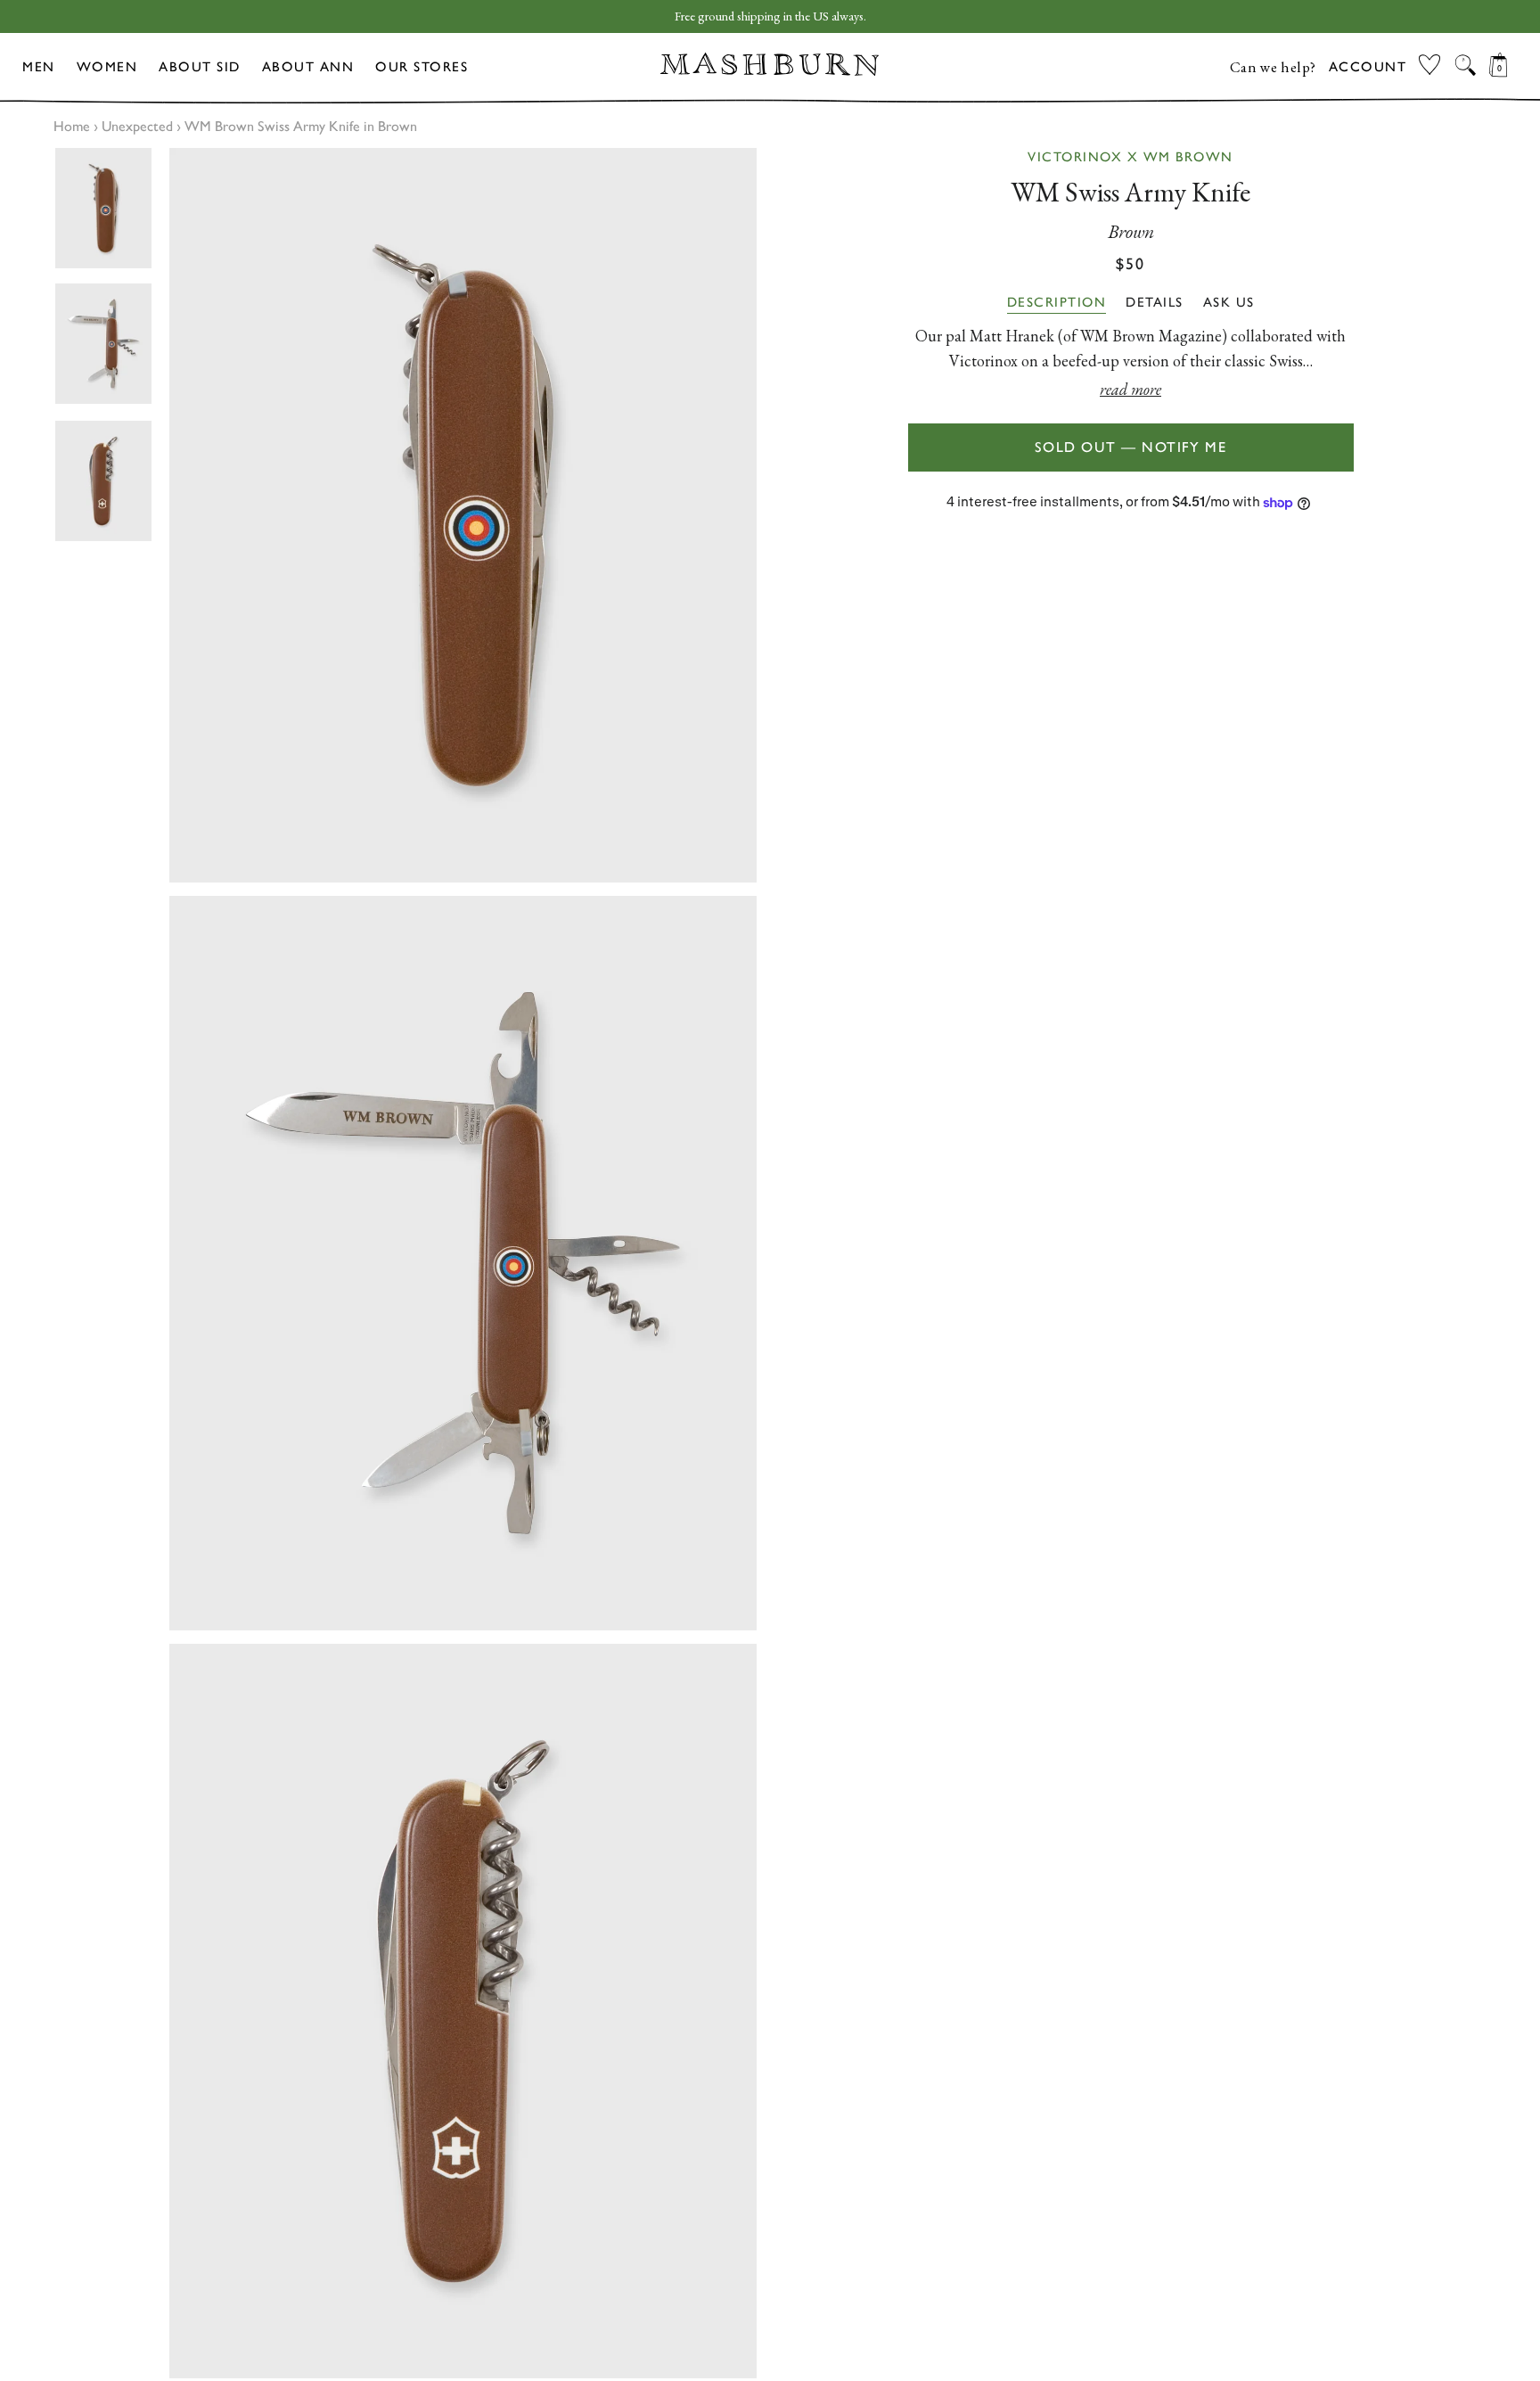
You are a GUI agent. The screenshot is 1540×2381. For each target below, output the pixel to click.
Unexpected (137, 126)
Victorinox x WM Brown (1130, 157)
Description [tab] (1057, 302)
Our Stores (422, 67)
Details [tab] (1155, 302)
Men (39, 67)
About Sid (200, 67)
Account (1368, 67)
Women (107, 67)
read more (1130, 389)
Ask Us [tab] (1229, 302)
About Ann (308, 67)
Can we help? (1273, 67)
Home (72, 126)
